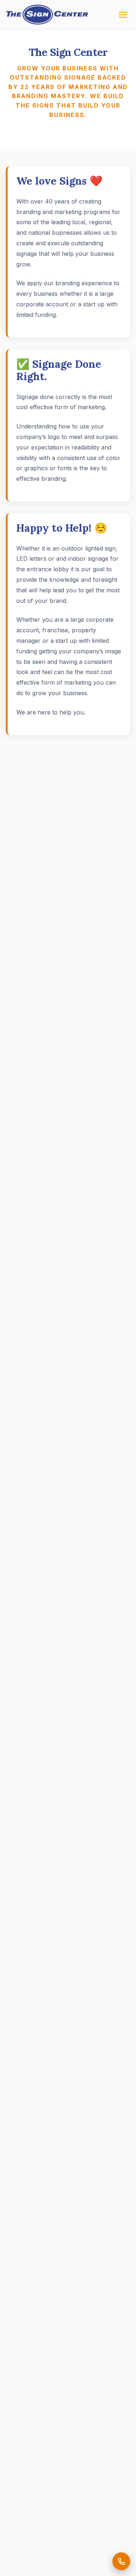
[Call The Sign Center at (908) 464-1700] (121, 2561)
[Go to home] (47, 15)
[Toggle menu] (123, 15)
